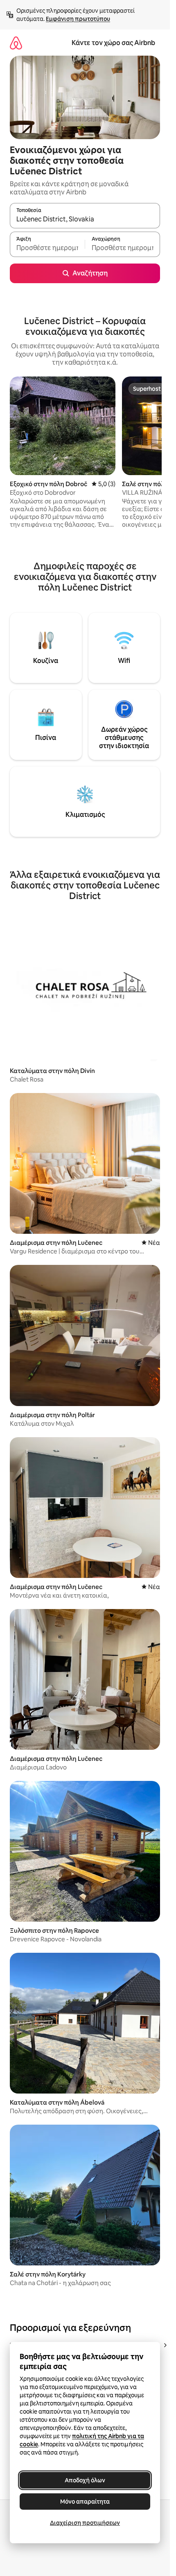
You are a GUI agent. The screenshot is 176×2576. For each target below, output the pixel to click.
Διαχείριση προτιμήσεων (85, 2523)
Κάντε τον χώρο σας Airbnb (113, 43)
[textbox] (47, 248)
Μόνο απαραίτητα (85, 2502)
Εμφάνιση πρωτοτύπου (78, 19)
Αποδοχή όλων (85, 2480)
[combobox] (85, 219)
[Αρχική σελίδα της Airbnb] (16, 43)
